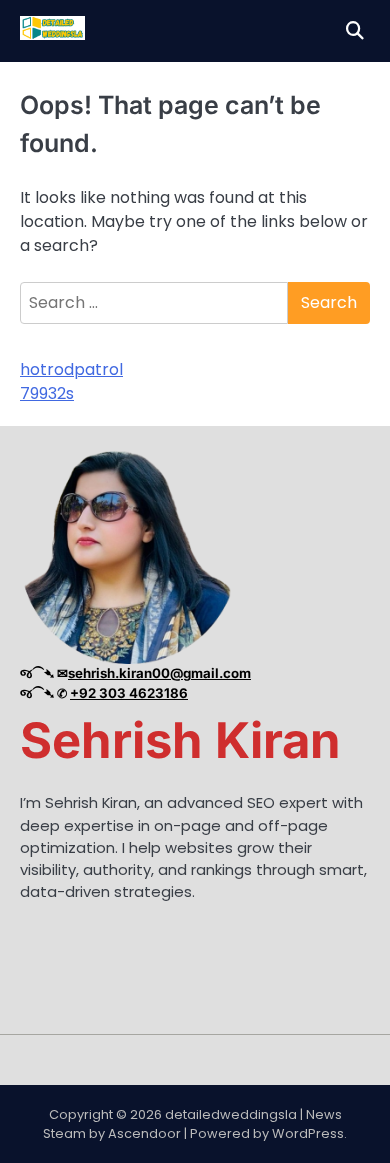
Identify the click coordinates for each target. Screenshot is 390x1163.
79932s (47, 393)
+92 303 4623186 (129, 693)
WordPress (308, 1133)
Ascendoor (144, 1133)
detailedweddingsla (231, 1114)
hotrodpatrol (71, 369)
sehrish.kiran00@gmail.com (159, 673)
